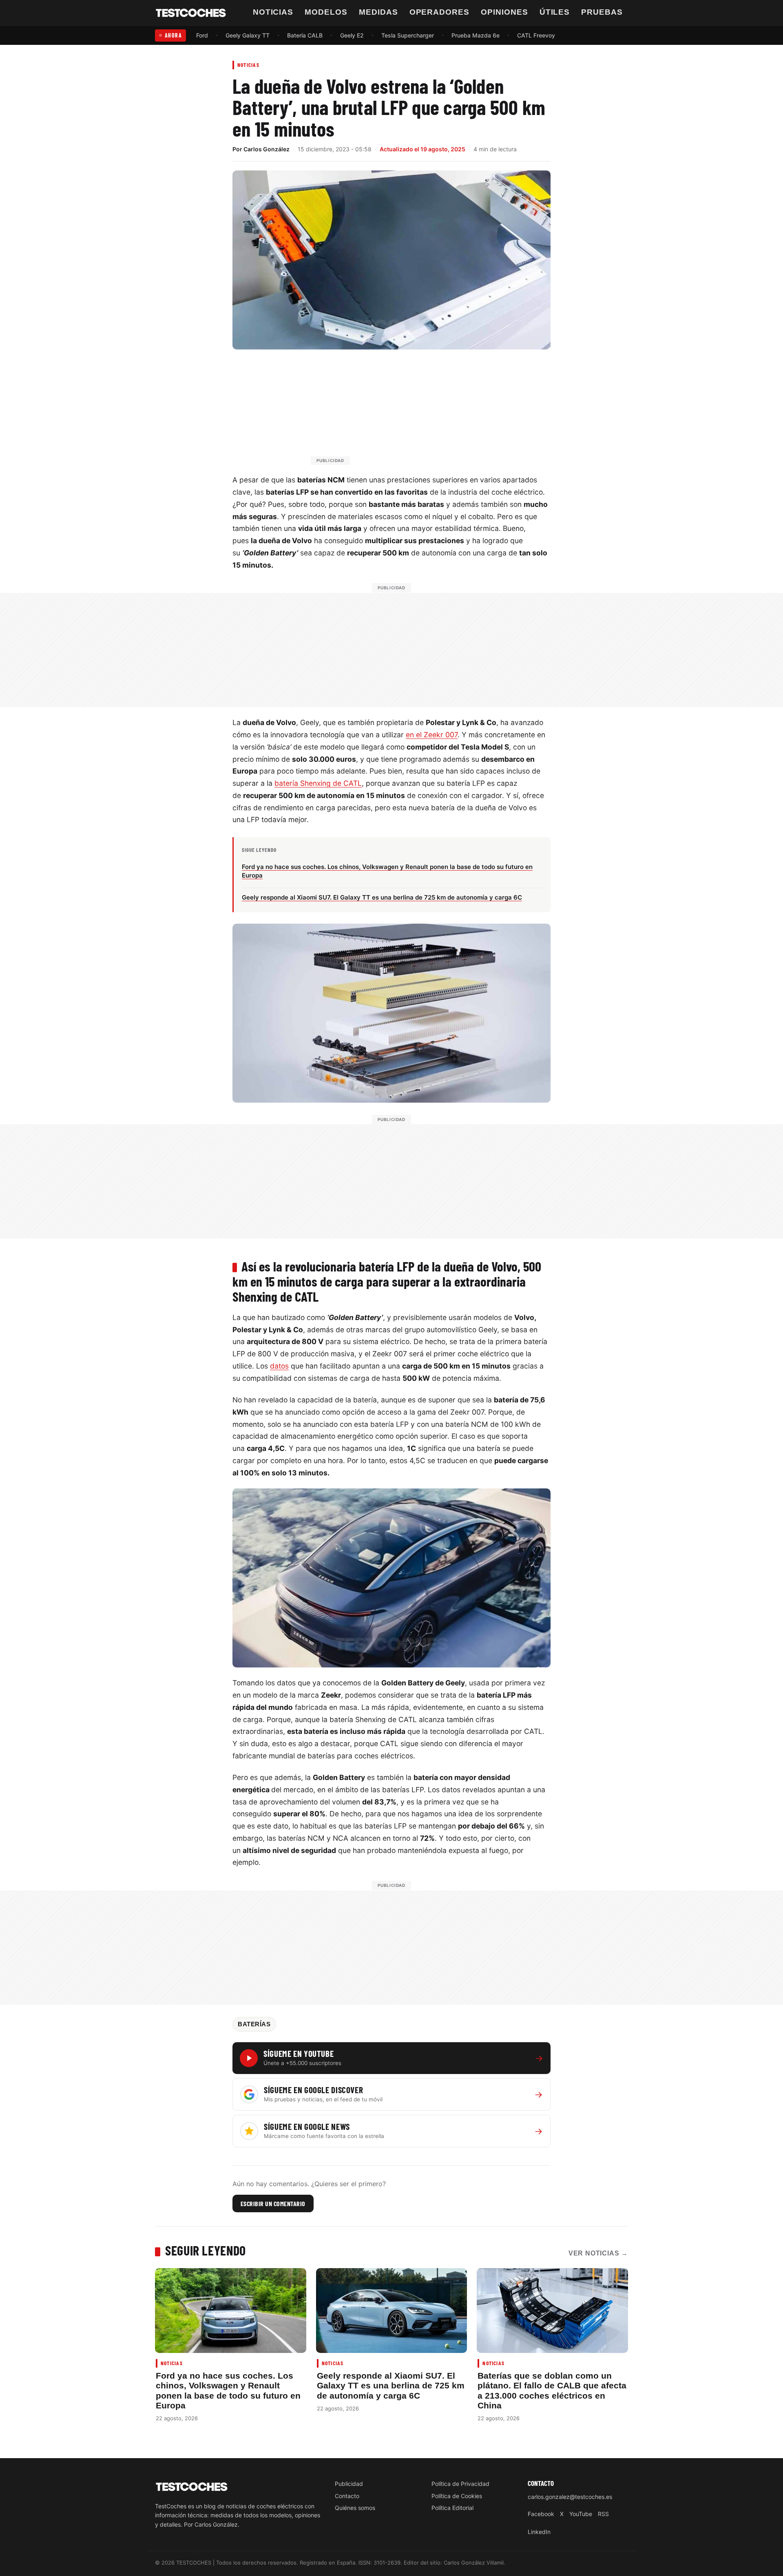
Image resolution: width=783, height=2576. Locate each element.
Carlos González (267, 149)
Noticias (273, 12)
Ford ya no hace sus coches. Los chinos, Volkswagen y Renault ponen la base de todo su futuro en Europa (228, 2390)
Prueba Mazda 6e (476, 35)
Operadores (440, 12)
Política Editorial (452, 2508)
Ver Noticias (598, 2253)
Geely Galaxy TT (248, 35)
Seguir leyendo (206, 2250)
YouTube (581, 2514)
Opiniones (504, 12)
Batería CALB (305, 35)
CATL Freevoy (536, 35)
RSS (603, 2514)
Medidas (378, 12)
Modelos (326, 12)
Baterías (254, 2024)
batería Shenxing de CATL (318, 783)
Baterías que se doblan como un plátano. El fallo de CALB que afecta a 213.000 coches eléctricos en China (552, 2390)
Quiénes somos (355, 2508)
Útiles (555, 12)
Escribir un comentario (273, 2203)
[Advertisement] (411, 411)
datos (279, 1366)
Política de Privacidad (460, 2484)
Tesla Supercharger (408, 35)
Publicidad (349, 2484)
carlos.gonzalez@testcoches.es (570, 2497)
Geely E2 (352, 35)
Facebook (541, 2514)
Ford (202, 35)
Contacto (347, 2496)
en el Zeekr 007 (432, 735)
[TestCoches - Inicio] (191, 13)
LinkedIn (539, 2532)
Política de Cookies (457, 2496)
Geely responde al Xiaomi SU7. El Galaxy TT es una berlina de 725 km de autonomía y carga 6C (391, 2386)
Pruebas (602, 12)
